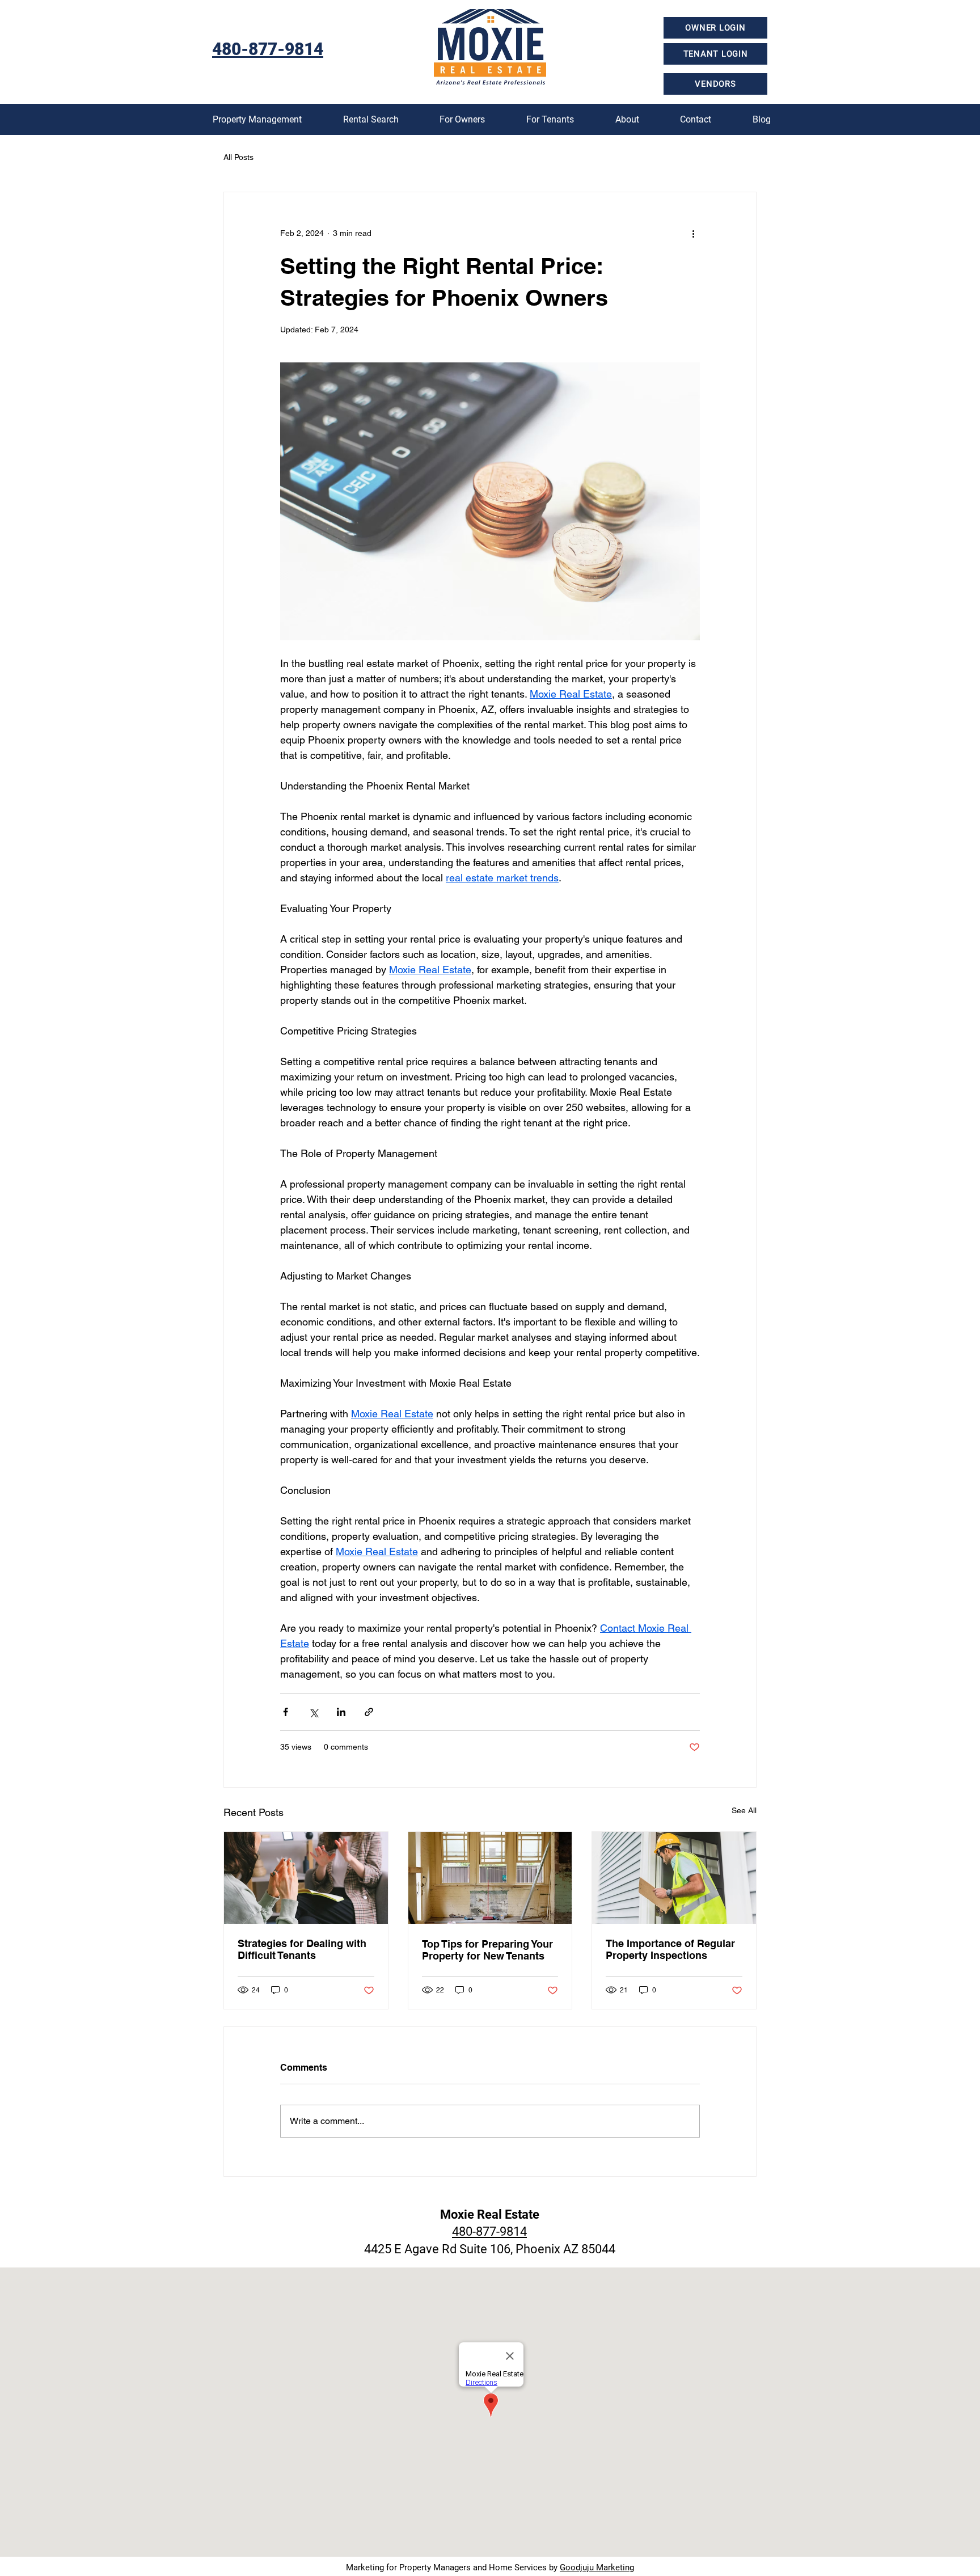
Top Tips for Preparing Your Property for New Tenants (487, 1950)
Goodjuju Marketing (597, 2567)
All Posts (238, 157)
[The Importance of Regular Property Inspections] (674, 1878)
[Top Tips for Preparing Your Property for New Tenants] (490, 1878)
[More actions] (693, 233)
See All (744, 1810)
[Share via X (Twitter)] (313, 1712)
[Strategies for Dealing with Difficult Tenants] (306, 1878)
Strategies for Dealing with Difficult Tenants (302, 1949)
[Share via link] (369, 1712)
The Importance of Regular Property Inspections (670, 1949)
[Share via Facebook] (286, 1712)
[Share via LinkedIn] (341, 1712)
